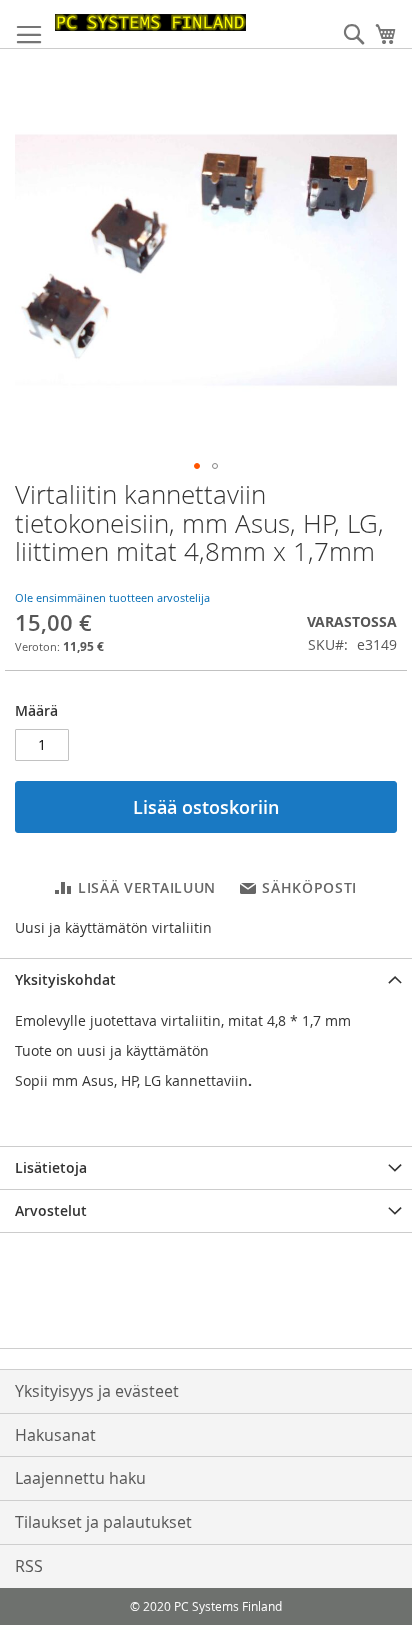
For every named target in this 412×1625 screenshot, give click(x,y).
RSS (29, 1566)
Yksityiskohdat (65, 979)
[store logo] (150, 22)
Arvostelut (51, 1210)
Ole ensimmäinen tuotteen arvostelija (112, 597)
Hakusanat (55, 1435)
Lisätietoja (51, 1167)
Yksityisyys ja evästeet (97, 1391)
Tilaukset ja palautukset (103, 1522)
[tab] (206, 979)
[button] (197, 466)
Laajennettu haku (80, 1478)
